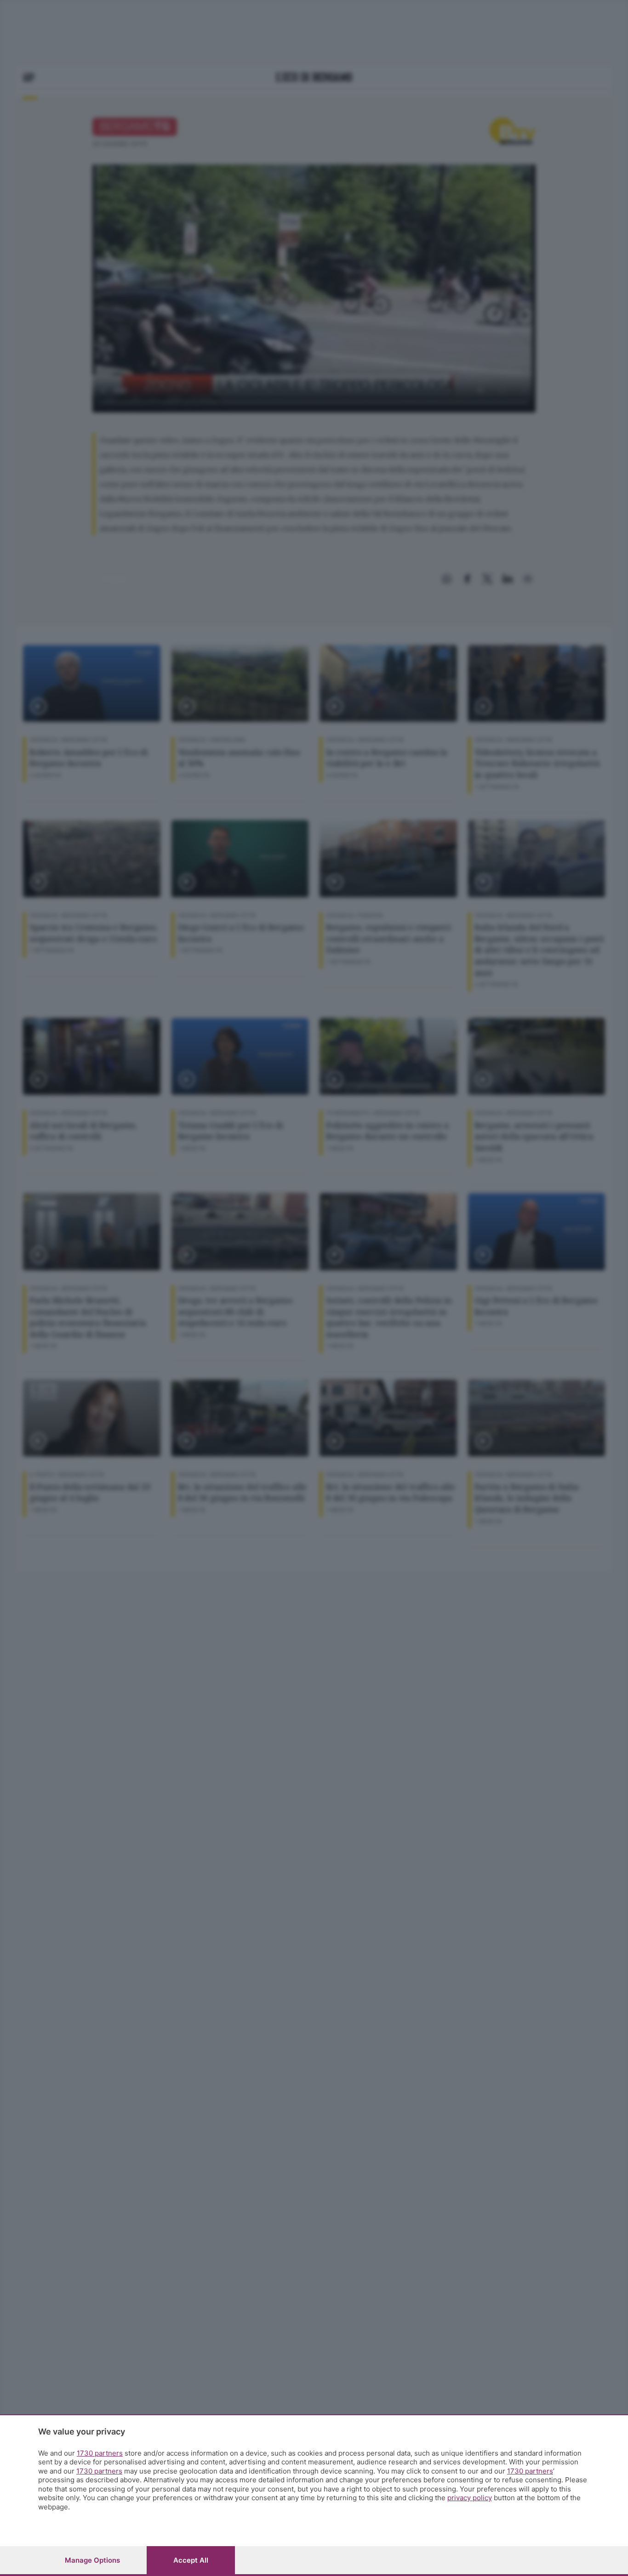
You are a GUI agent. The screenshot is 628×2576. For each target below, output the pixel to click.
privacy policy (470, 2498)
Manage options (92, 2560)
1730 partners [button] (100, 2453)
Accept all (191, 2560)
